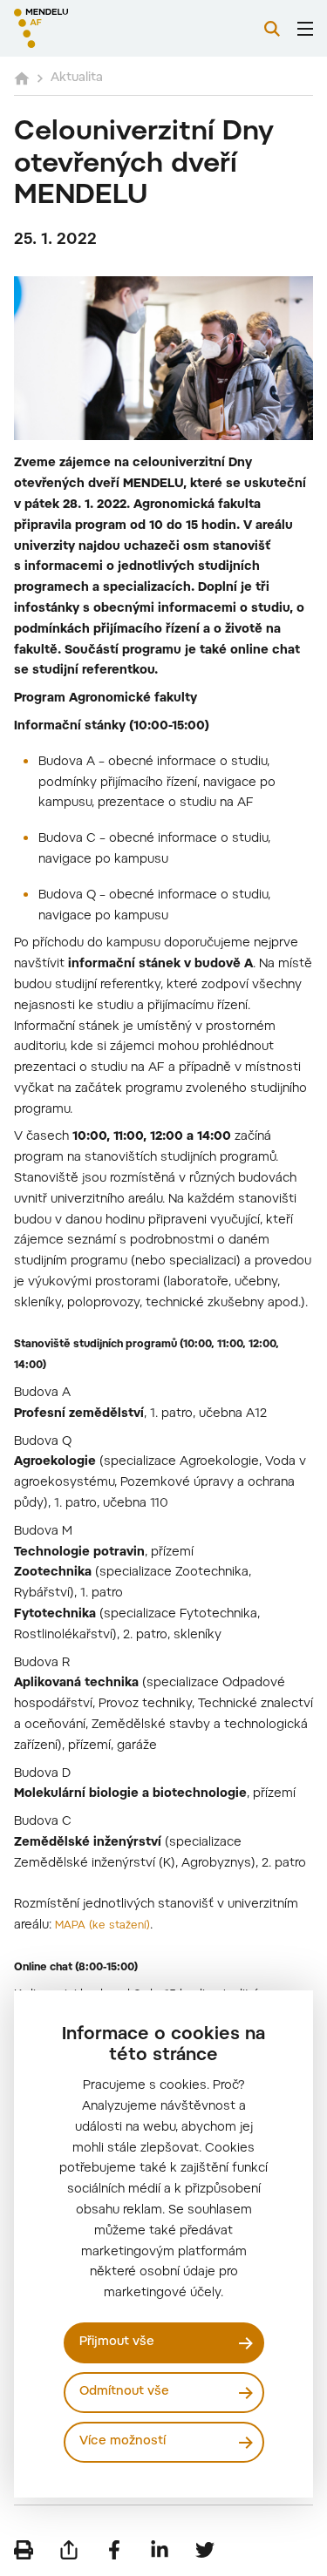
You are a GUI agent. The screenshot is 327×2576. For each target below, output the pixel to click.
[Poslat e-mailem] (69, 2550)
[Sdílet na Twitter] (205, 2550)
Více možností (123, 2442)
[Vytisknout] (24, 2550)
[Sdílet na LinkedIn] (160, 2550)
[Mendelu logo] (101, 28)
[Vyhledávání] (272, 29)
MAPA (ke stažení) (102, 1926)
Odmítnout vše (124, 2392)
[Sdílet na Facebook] (114, 2550)
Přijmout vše (117, 2342)
